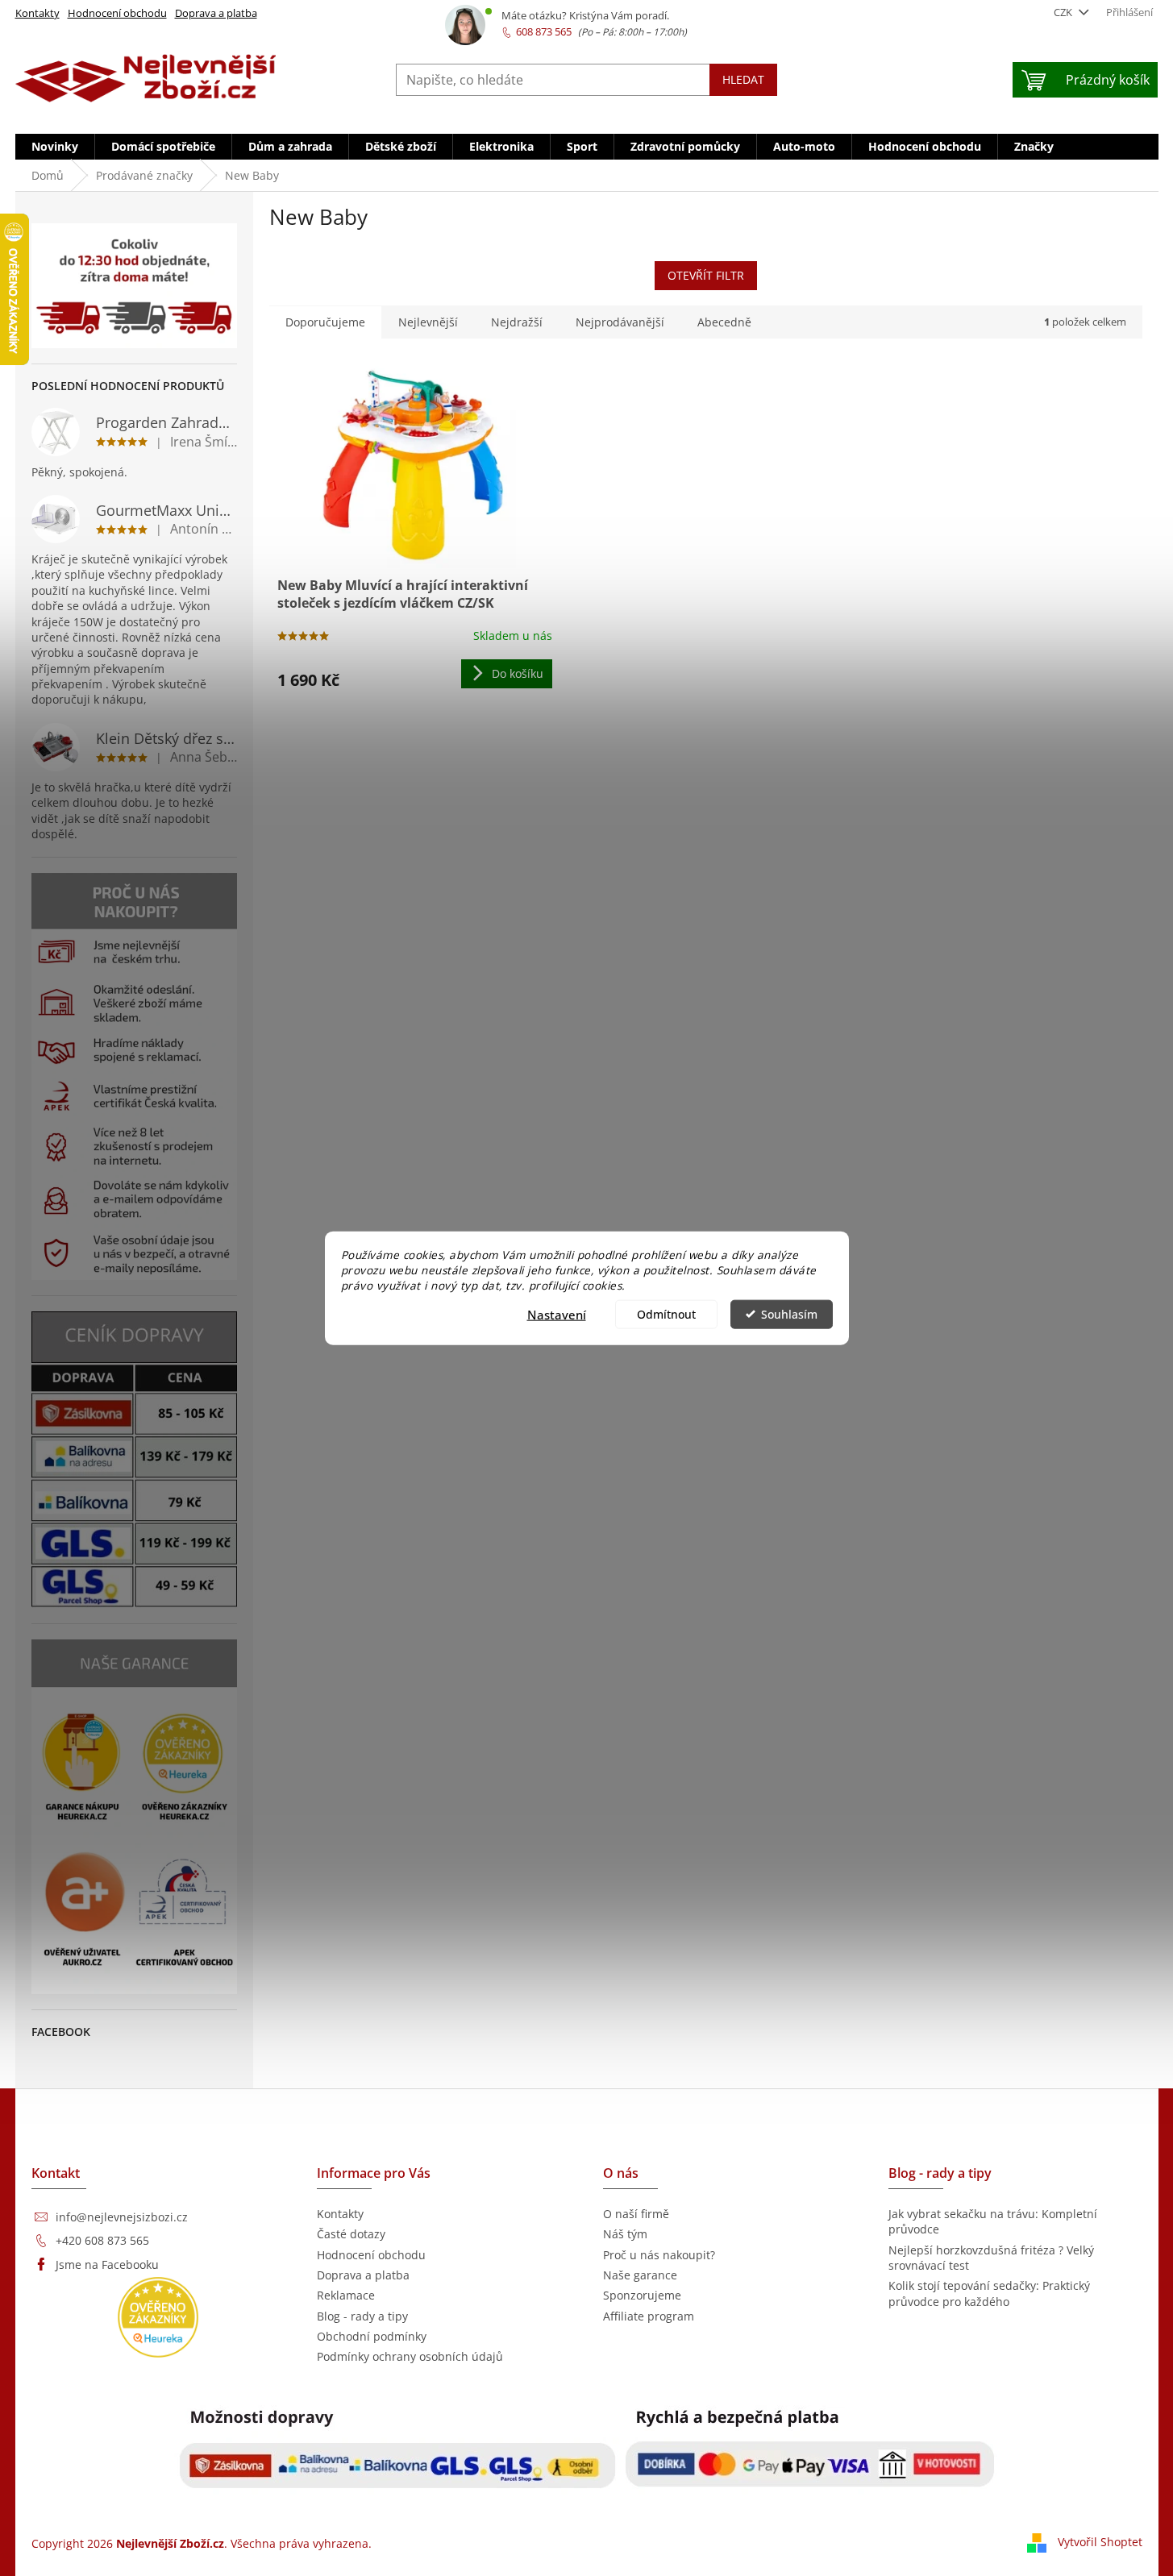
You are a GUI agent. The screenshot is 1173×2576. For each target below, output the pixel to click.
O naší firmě (636, 2214)
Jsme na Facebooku (107, 2264)
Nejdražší (517, 322)
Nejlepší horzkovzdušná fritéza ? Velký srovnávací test (991, 2258)
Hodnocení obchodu (117, 13)
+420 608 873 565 (102, 2240)
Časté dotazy (351, 2234)
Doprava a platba (216, 13)
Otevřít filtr (706, 275)
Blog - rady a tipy (362, 2316)
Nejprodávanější (620, 322)
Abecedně (724, 322)
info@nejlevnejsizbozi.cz (122, 2217)
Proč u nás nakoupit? (659, 2255)
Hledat (743, 79)
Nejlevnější (428, 322)
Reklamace (346, 2295)
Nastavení (557, 1314)
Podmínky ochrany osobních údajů (410, 2356)
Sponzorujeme (642, 2295)
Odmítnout (666, 1314)
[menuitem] (55, 147)
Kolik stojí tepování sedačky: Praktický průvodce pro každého (989, 2293)
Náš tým (625, 2234)
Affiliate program (649, 2316)
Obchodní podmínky (372, 2336)
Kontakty (37, 13)
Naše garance (640, 2275)
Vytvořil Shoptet (1100, 2542)
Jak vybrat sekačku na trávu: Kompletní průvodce (993, 2221)
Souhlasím (789, 1314)
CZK (1064, 12)
